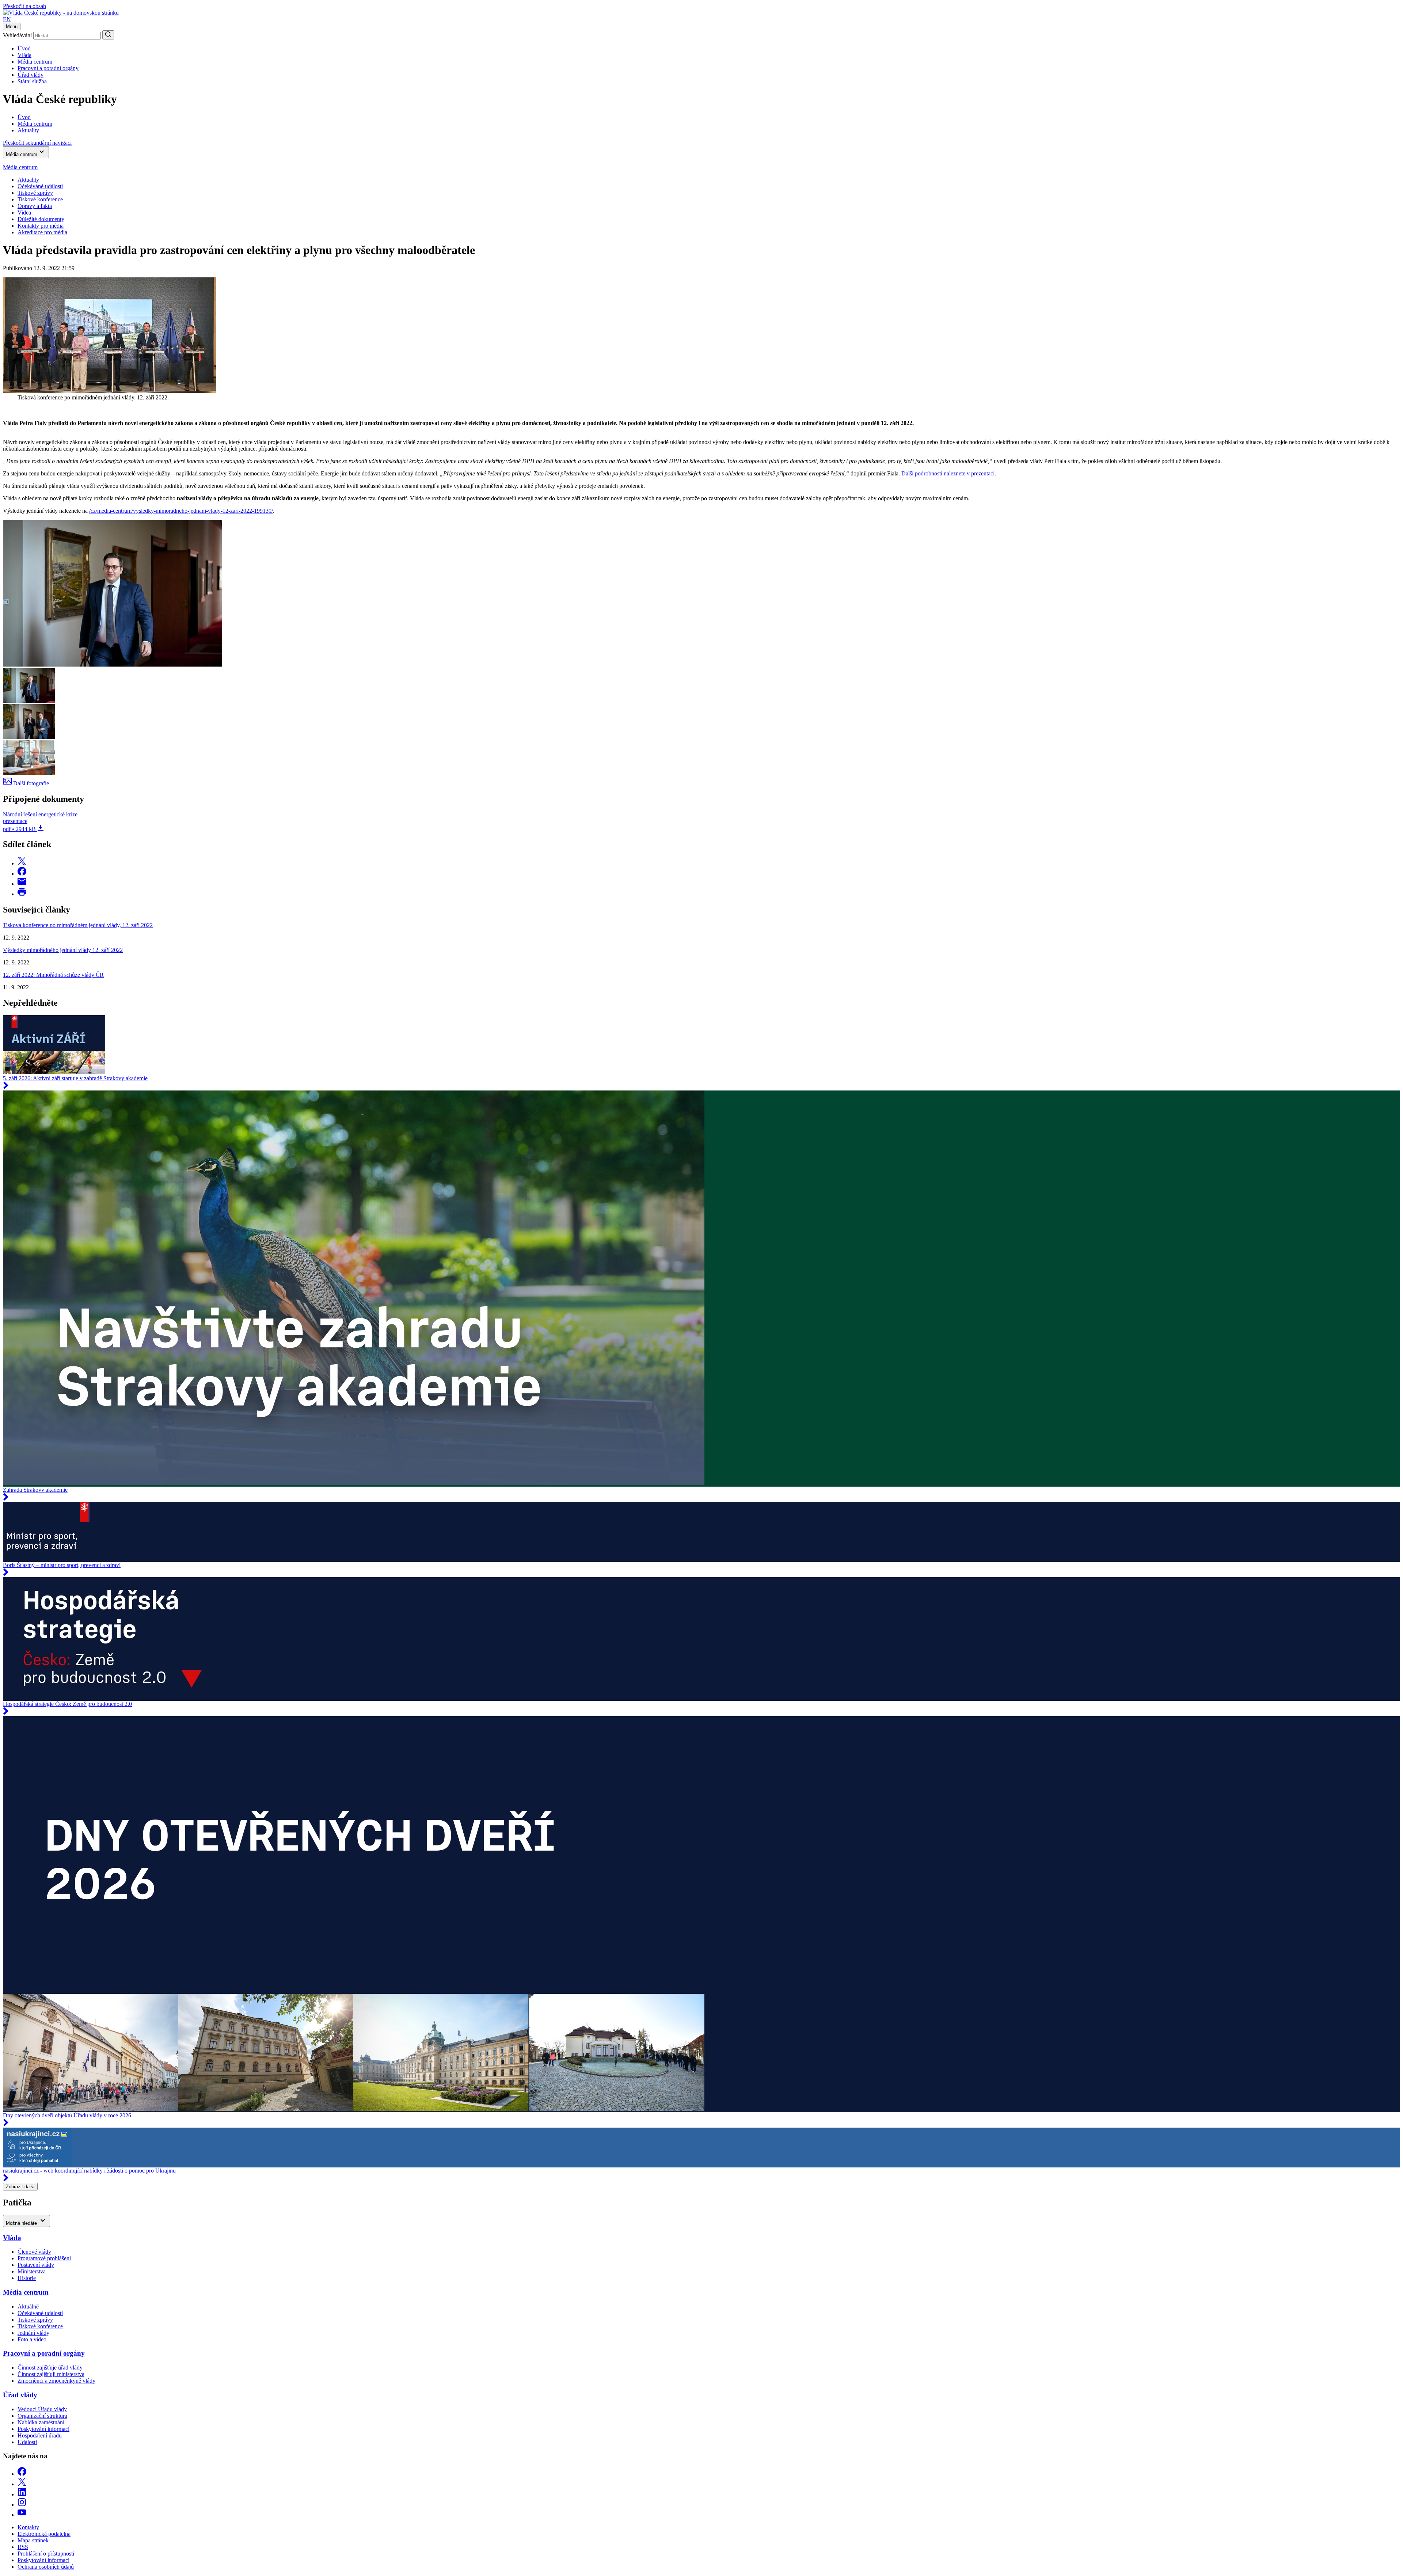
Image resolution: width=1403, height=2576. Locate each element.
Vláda (24, 55)
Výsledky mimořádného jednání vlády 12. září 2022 (63, 950)
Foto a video (32, 2339)
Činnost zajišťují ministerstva (51, 2374)
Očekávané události (40, 2313)
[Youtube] (22, 2515)
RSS (23, 2547)
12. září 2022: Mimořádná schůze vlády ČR (53, 975)
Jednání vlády (33, 2333)
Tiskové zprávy (35, 193)
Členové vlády (34, 2252)
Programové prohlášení (44, 2258)
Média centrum (35, 62)
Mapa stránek (33, 2540)
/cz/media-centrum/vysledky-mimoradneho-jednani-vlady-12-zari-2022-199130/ (181, 511)
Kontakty (28, 2527)
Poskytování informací (43, 2429)
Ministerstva (32, 2271)
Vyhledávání (17, 35)
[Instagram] (22, 2505)
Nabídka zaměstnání (41, 2422)
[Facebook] (22, 2474)
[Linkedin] (22, 2494)
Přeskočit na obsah (24, 6)
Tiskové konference (40, 199)
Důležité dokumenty (41, 219)
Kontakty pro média (41, 226)
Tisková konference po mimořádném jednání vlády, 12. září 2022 (78, 925)
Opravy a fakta (35, 206)
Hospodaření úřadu (40, 2435)
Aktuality (28, 180)
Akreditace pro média (42, 232)
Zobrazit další (20, 2187)
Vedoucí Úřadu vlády (42, 2409)
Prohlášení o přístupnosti (46, 2554)
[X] (22, 2484)
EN (7, 19)
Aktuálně (28, 2306)
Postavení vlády (36, 2265)
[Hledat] (108, 35)
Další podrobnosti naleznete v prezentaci (948, 473)
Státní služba (32, 81)
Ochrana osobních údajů (46, 2567)
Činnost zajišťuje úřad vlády (50, 2368)
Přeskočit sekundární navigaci (37, 143)
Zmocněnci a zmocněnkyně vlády (56, 2381)
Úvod (24, 48)
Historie (27, 2278)
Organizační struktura (42, 2416)
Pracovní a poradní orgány (48, 68)
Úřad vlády (31, 75)
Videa (24, 213)
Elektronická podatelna (44, 2534)
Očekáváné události (40, 186)
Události (27, 2442)
